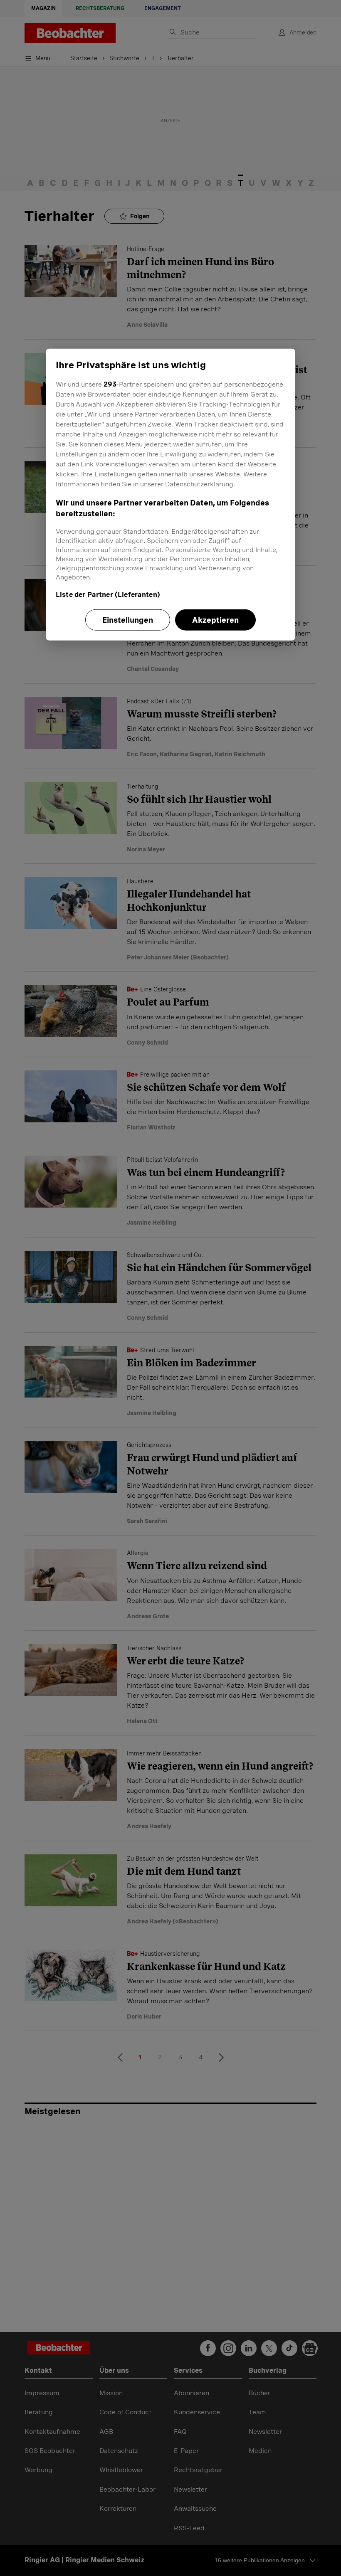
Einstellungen (128, 620)
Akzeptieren (215, 620)
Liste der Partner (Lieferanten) (108, 594)
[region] (170, 494)
